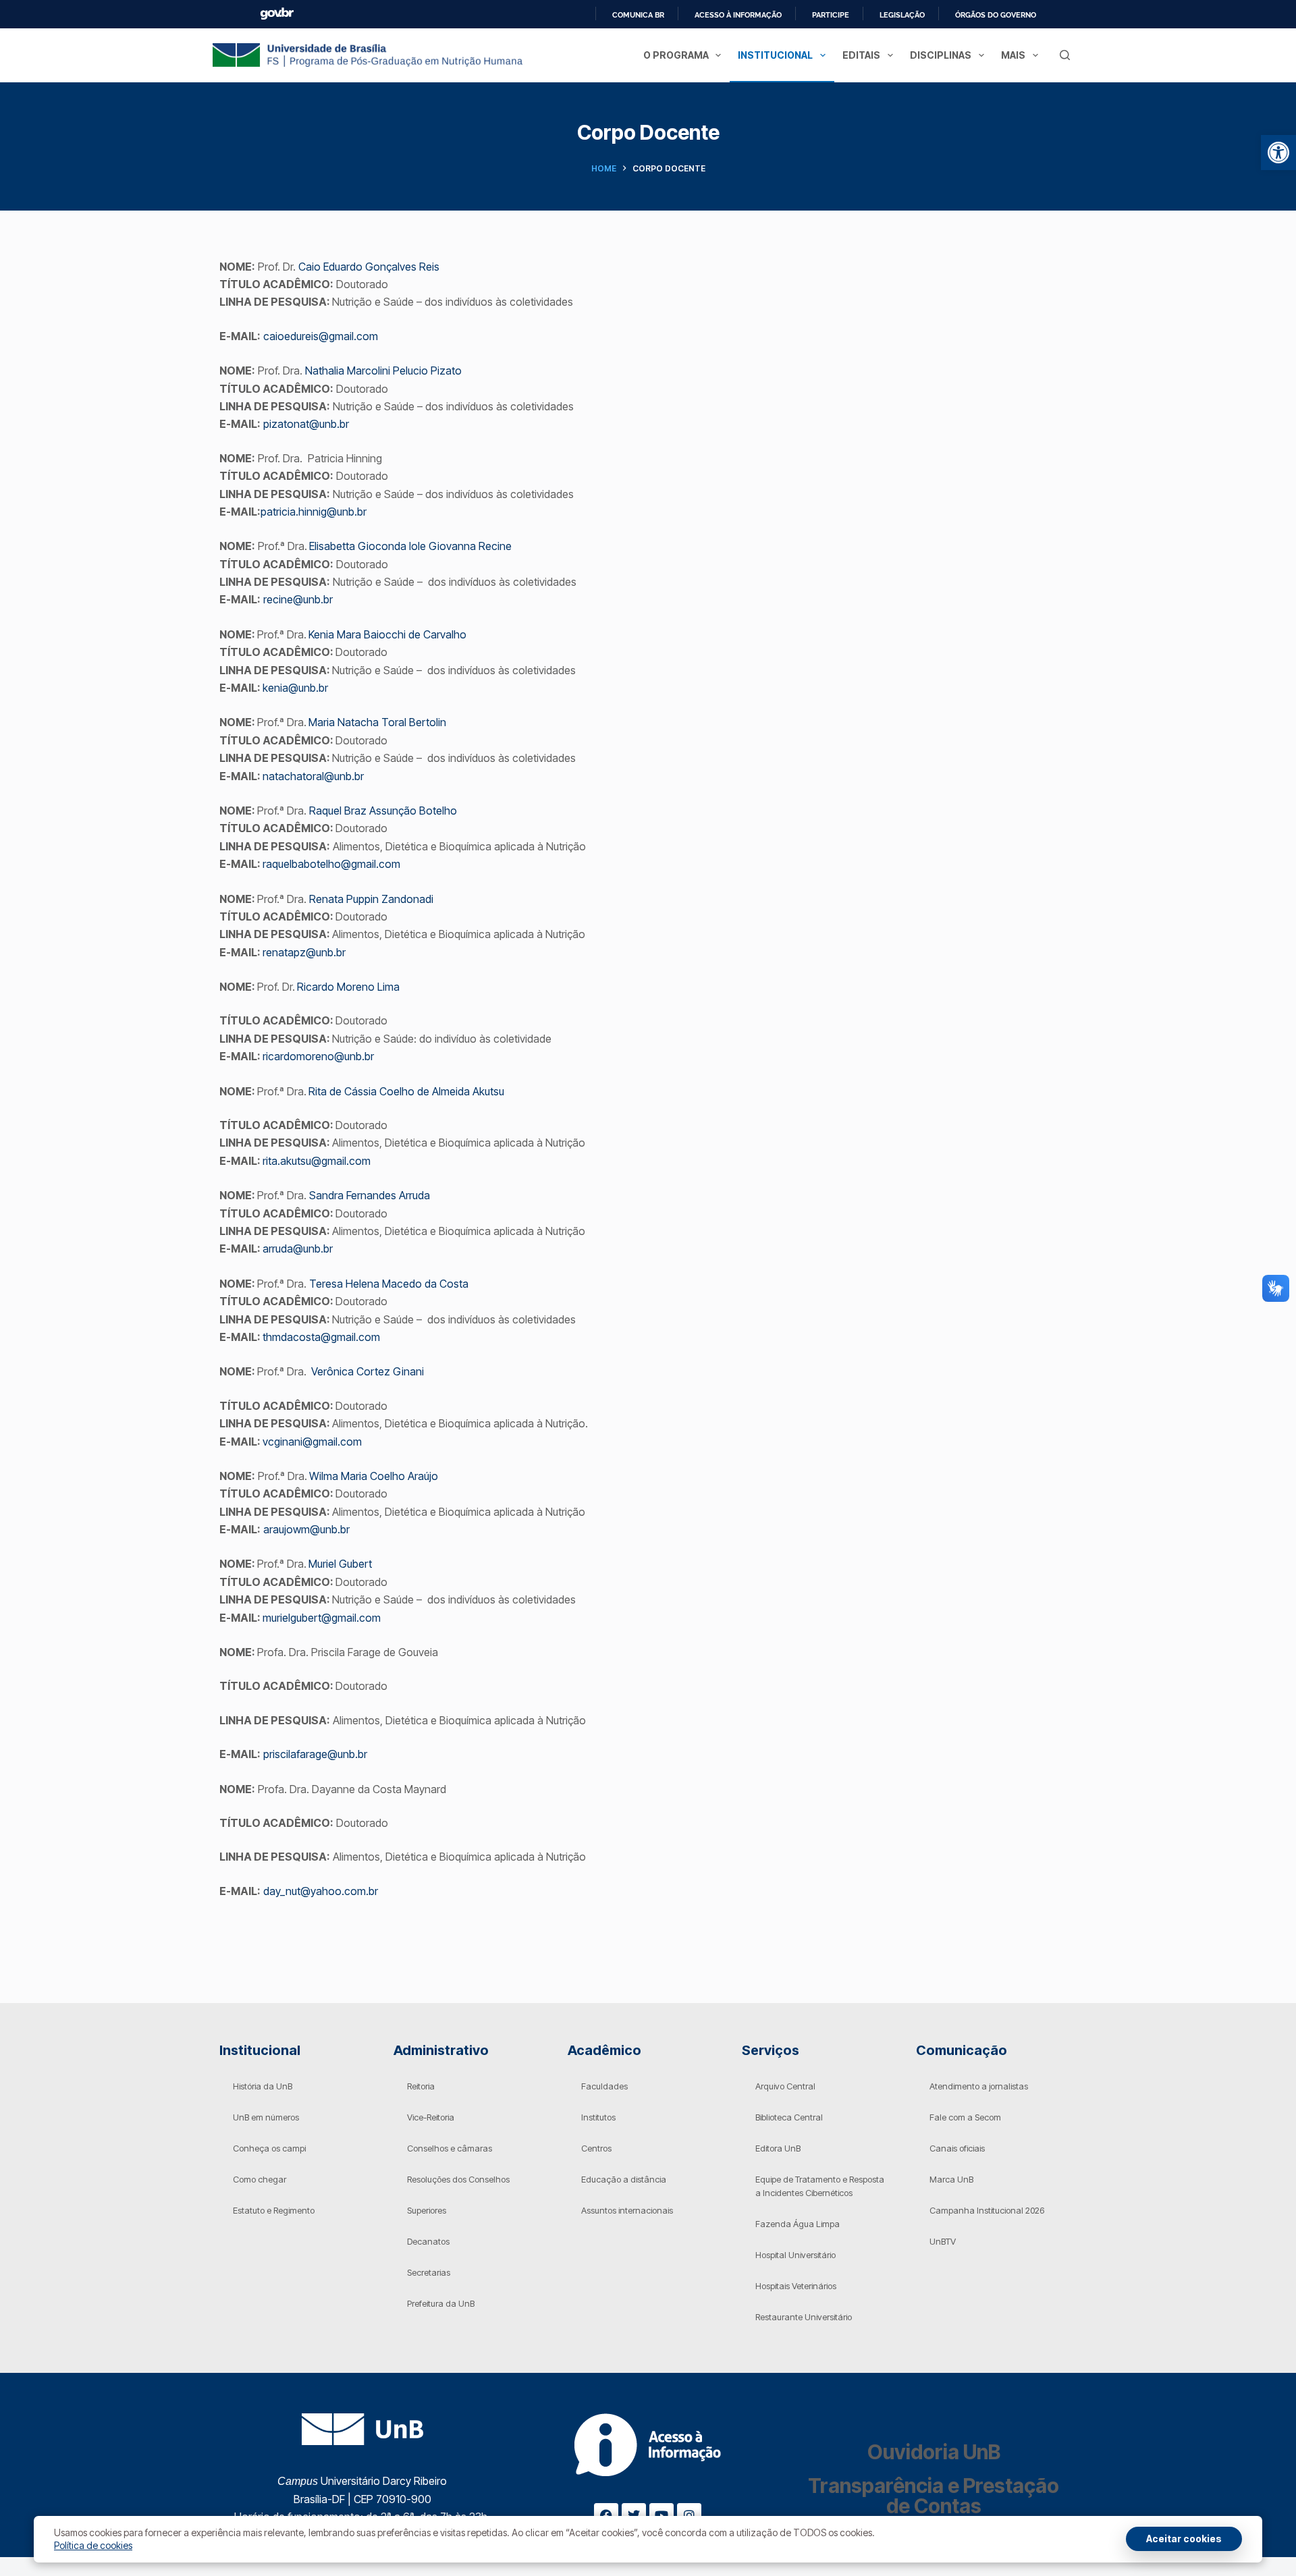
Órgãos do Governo (996, 15)
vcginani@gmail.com (312, 1442)
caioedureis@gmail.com (321, 336)
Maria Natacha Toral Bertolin (377, 722)
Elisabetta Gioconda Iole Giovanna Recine (410, 546)
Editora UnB (778, 2148)
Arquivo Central (785, 2086)
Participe (831, 15)
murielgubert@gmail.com (322, 1618)
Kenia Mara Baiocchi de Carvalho (387, 634)
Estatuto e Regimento (274, 2210)
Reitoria (421, 2086)
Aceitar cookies (1184, 2539)
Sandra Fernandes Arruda (370, 1195)
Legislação (902, 15)
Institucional (775, 55)
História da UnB (263, 2086)
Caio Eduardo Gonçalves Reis (369, 267)
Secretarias (429, 2272)
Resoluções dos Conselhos (458, 2179)
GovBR (277, 14)
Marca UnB (951, 2179)
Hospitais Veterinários (796, 2286)
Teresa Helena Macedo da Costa (389, 1284)
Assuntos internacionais (627, 2210)
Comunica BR (638, 15)
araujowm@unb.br (306, 1529)
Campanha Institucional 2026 (987, 2210)
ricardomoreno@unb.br (318, 1056)
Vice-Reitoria (431, 2117)
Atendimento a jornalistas (979, 2086)
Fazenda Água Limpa (798, 2224)
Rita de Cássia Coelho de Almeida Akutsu (406, 1091)
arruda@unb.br (298, 1249)
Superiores (427, 2210)
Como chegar (260, 2179)
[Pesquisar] (1065, 55)
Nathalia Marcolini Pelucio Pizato (383, 371)
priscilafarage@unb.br (315, 1754)
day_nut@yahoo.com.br (321, 1891)
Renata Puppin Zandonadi (371, 899)
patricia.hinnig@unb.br (314, 512)
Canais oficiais (957, 2148)
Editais (861, 55)
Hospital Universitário (795, 2255)
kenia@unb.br (295, 688)
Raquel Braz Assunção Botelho (383, 811)
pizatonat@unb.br (306, 424)
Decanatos (428, 2241)
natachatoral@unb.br (313, 776)
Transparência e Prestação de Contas (934, 2496)
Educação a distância (624, 2179)
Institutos (598, 2117)
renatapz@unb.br (304, 952)
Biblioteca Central (789, 2117)
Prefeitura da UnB (441, 2303)
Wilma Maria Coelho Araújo (374, 1476)
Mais (1013, 55)
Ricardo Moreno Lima (348, 987)
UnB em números (266, 2117)
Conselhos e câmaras (450, 2148)
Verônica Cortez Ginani (368, 1371)
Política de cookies (93, 2545)
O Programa (676, 55)
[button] (1278, 153)
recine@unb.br (298, 599)
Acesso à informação (738, 15)
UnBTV (943, 2241)
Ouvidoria (934, 2452)
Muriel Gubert (340, 1564)
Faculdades (604, 2086)
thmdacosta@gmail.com (321, 1337)
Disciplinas (941, 55)
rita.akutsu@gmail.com (317, 1161)
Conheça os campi (269, 2148)
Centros (596, 2148)
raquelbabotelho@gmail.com (331, 864)
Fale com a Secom (965, 2117)
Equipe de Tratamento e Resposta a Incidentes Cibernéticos (820, 2186)
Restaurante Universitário (804, 2317)
